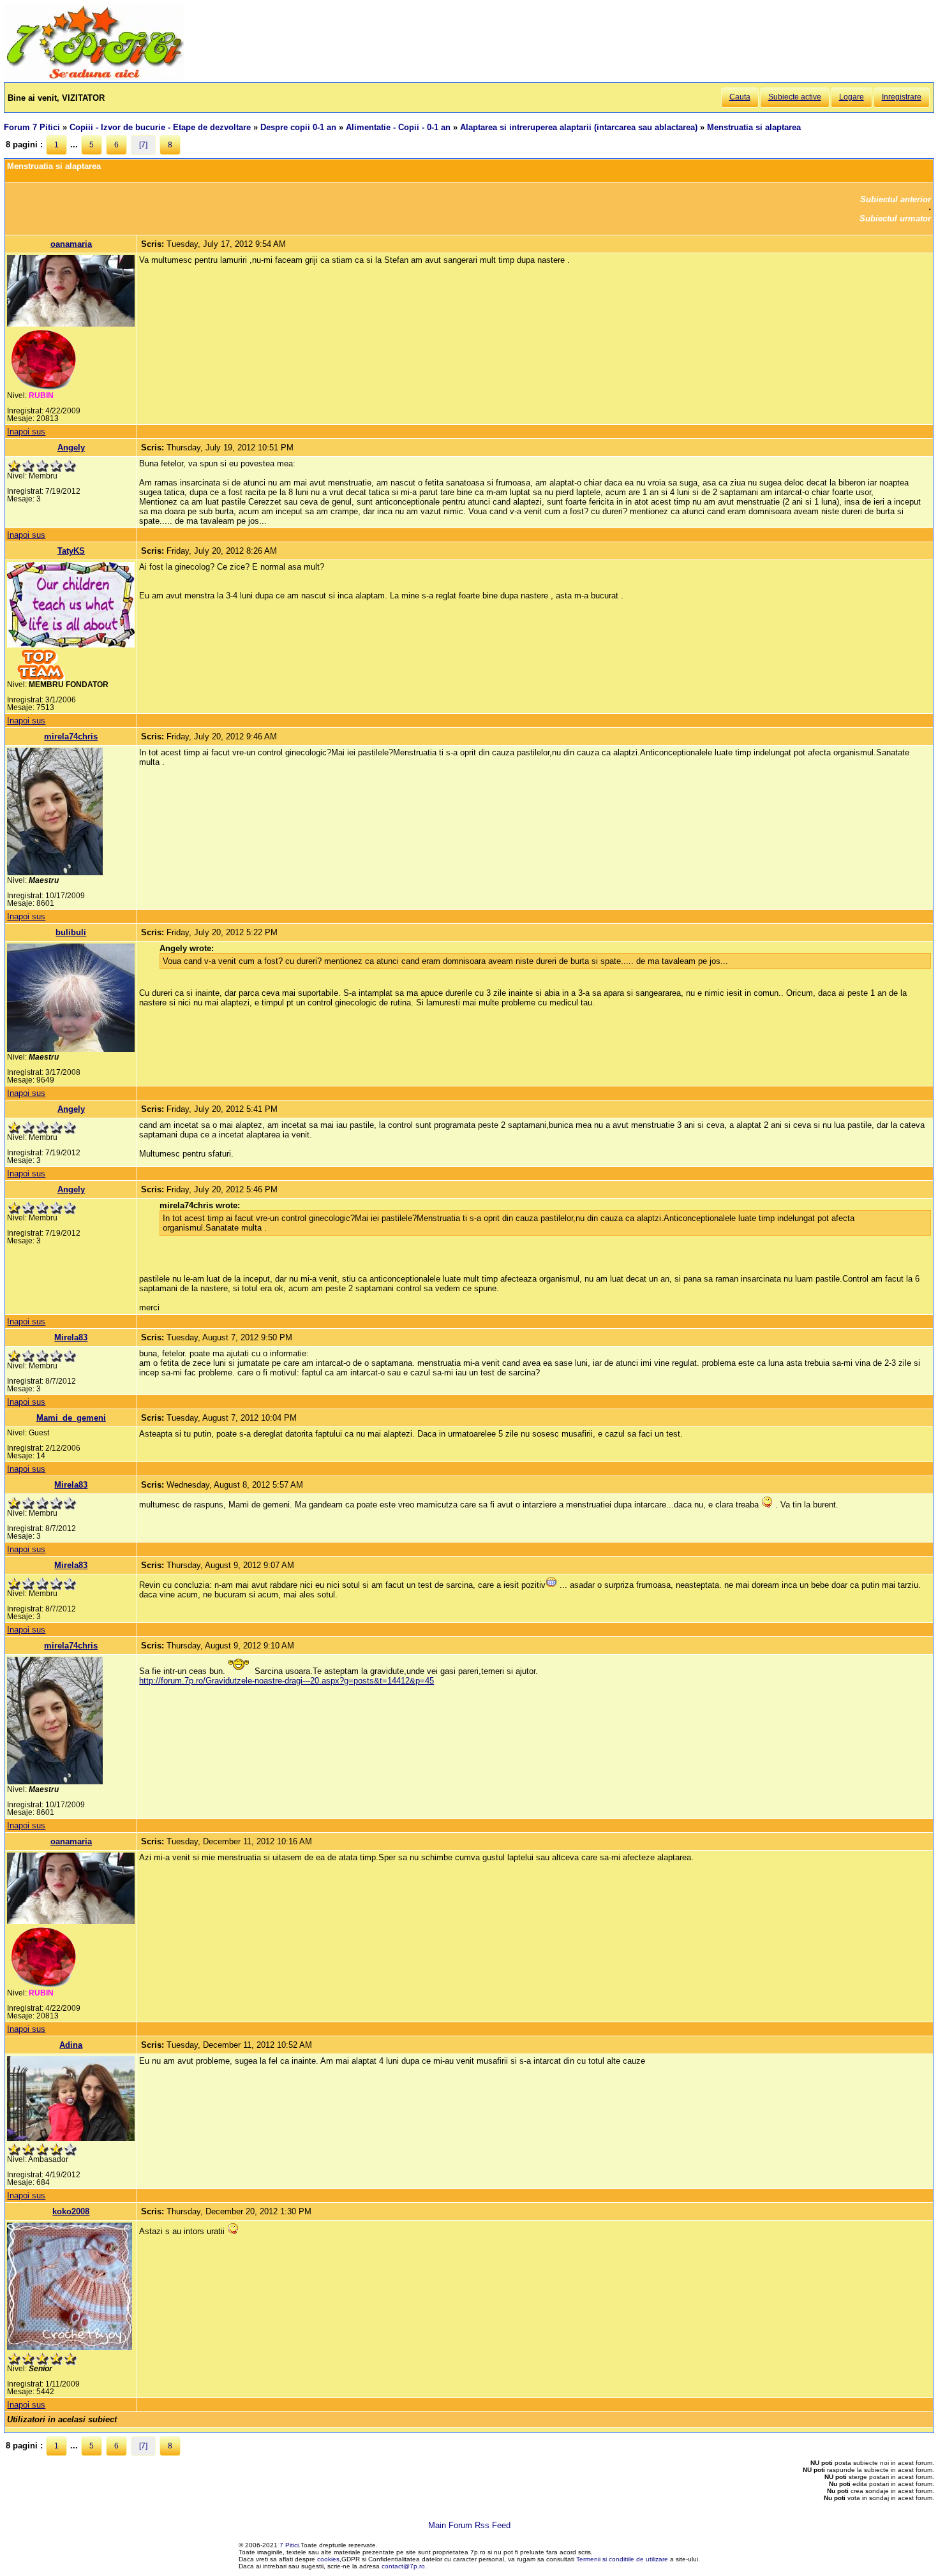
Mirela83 (71, 1337)
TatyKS (71, 551)
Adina (71, 2045)
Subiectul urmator (895, 218)
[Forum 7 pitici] (94, 78)
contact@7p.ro (403, 2566)
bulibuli (71, 932)
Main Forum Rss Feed (469, 2525)
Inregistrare (902, 97)
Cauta (740, 97)
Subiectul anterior (896, 199)
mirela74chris (71, 737)
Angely (71, 448)
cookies (328, 2559)
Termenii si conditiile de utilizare (622, 2559)
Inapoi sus (26, 432)
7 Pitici (289, 2545)
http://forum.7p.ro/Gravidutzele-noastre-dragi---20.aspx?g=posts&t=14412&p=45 (287, 1681)
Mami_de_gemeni (71, 1418)
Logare (852, 97)
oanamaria (71, 244)
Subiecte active (795, 97)
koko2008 (71, 2211)
